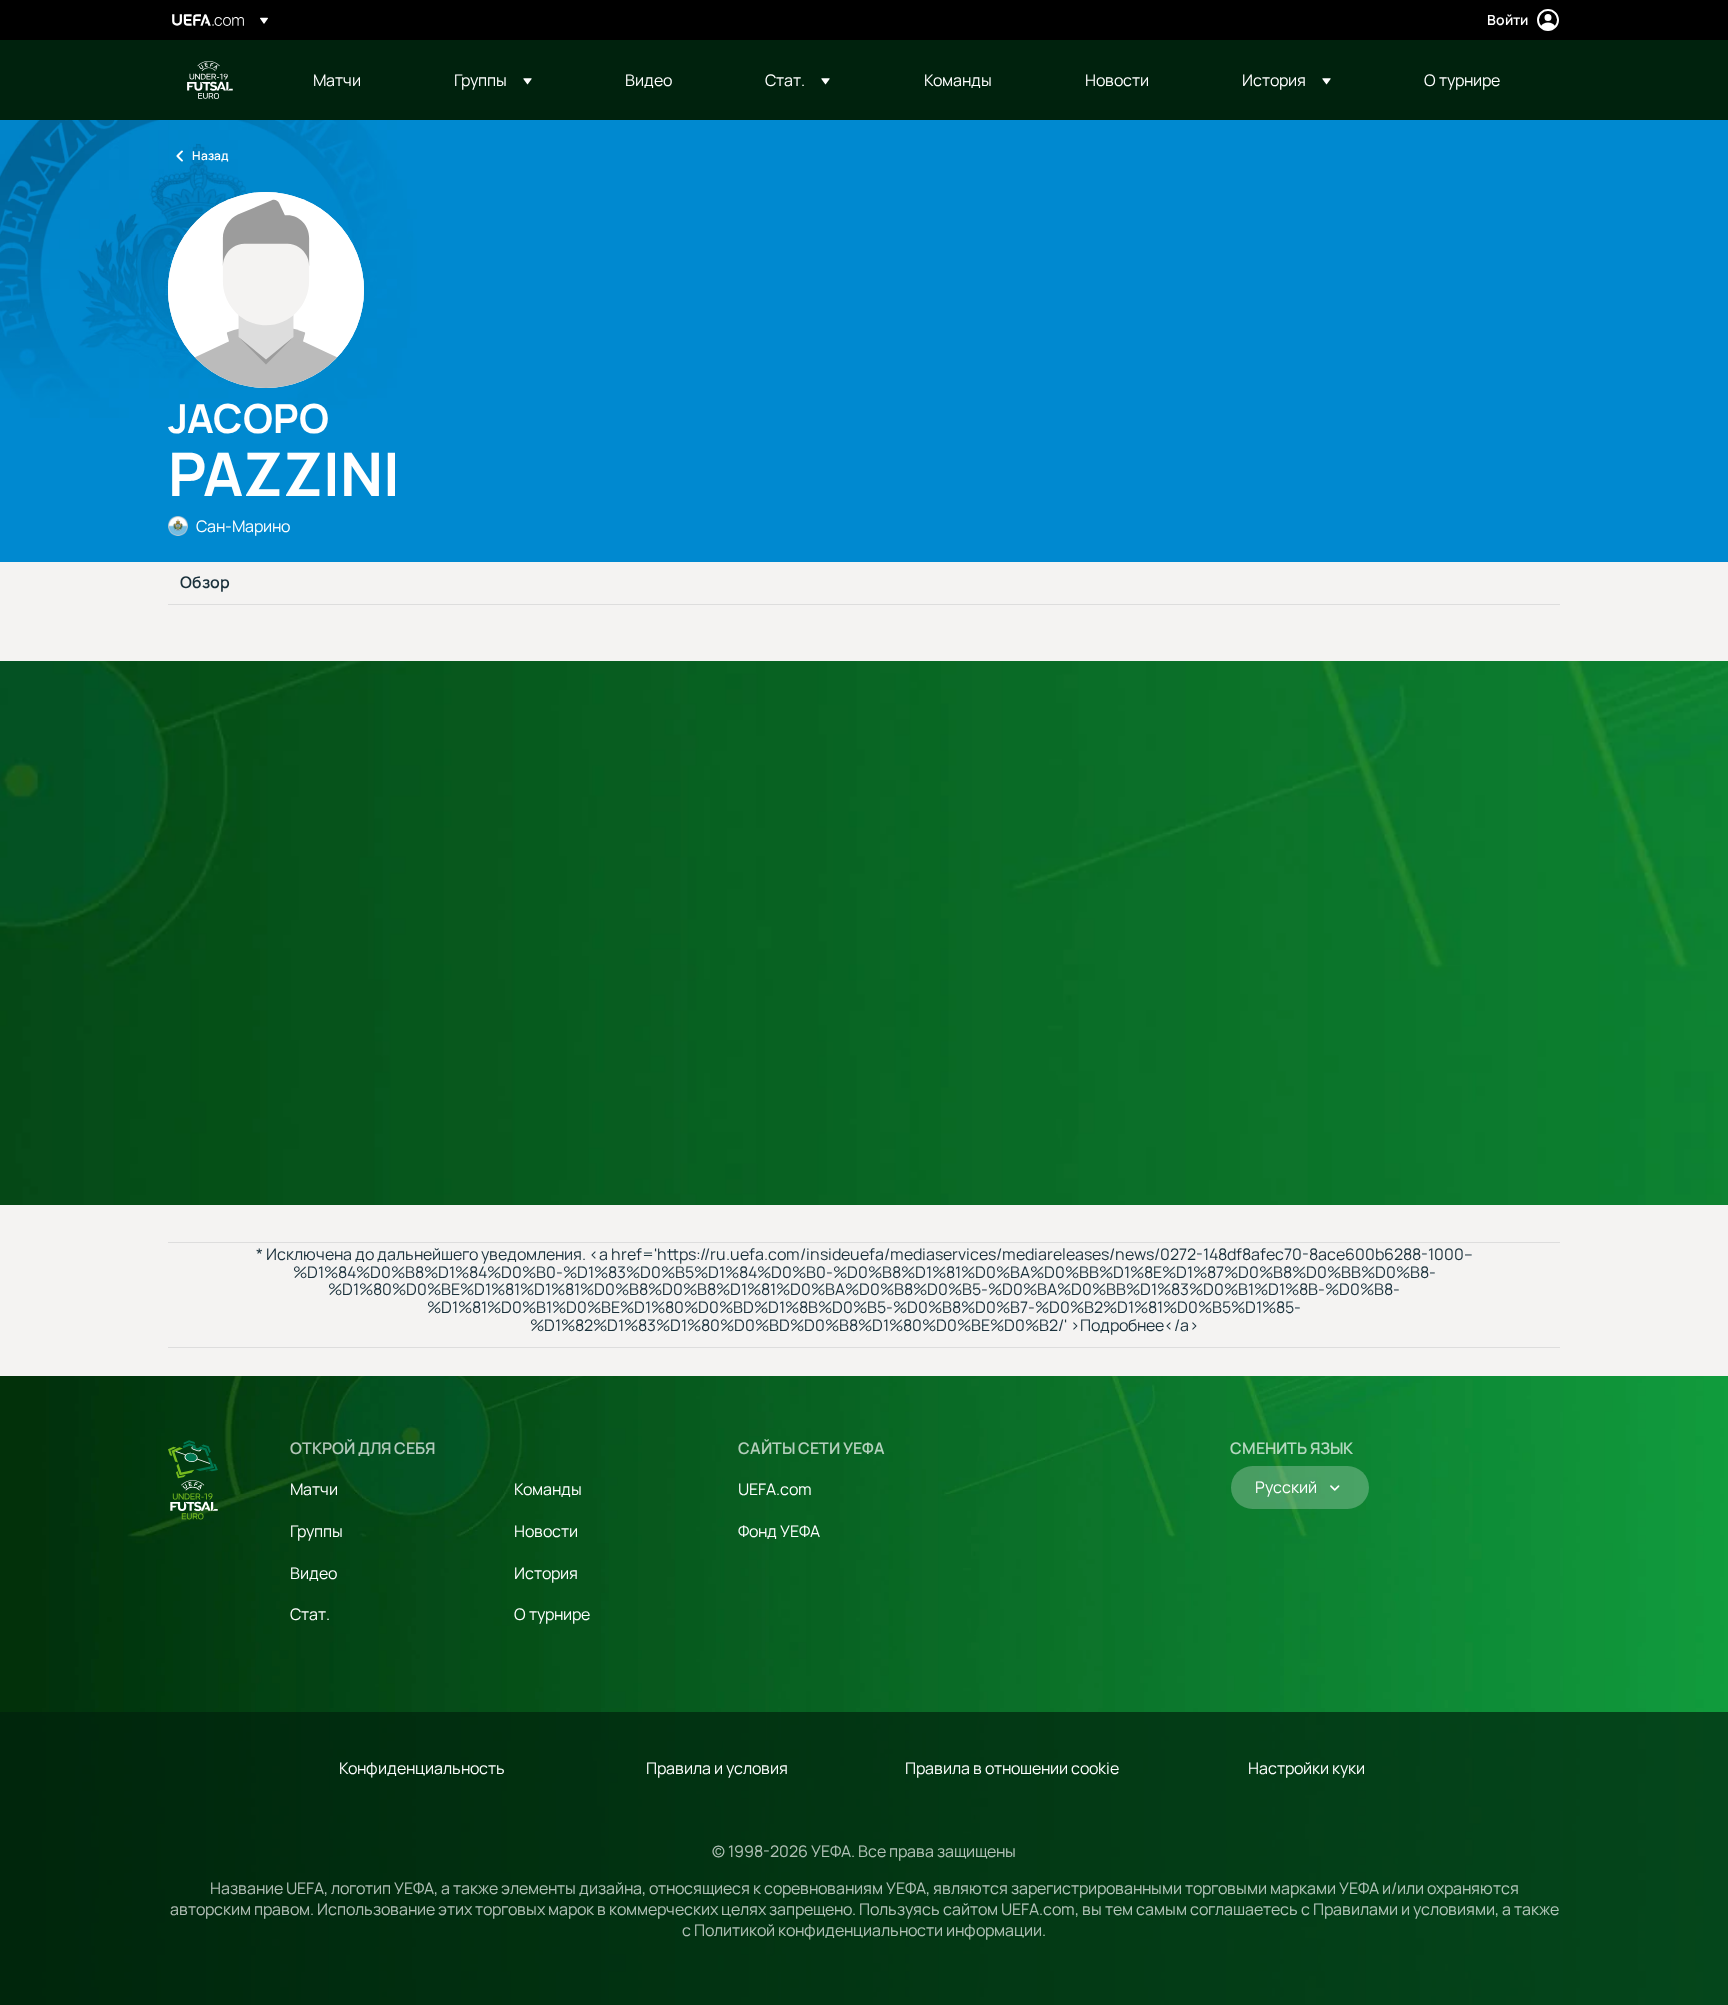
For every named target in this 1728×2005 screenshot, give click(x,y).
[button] (493, 80)
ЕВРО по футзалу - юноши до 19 (210, 80)
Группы (316, 1531)
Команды (548, 1489)
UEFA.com (775, 1489)
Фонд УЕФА (779, 1531)
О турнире (552, 1614)
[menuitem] (358, 80)
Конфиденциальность (422, 1768)
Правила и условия (717, 1768)
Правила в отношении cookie (1012, 1768)
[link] (337, 80)
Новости (546, 1531)
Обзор (205, 583)
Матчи (314, 1489)
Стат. (310, 1614)
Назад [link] (210, 155)
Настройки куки (1306, 1768)
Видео (313, 1573)
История (546, 1573)
